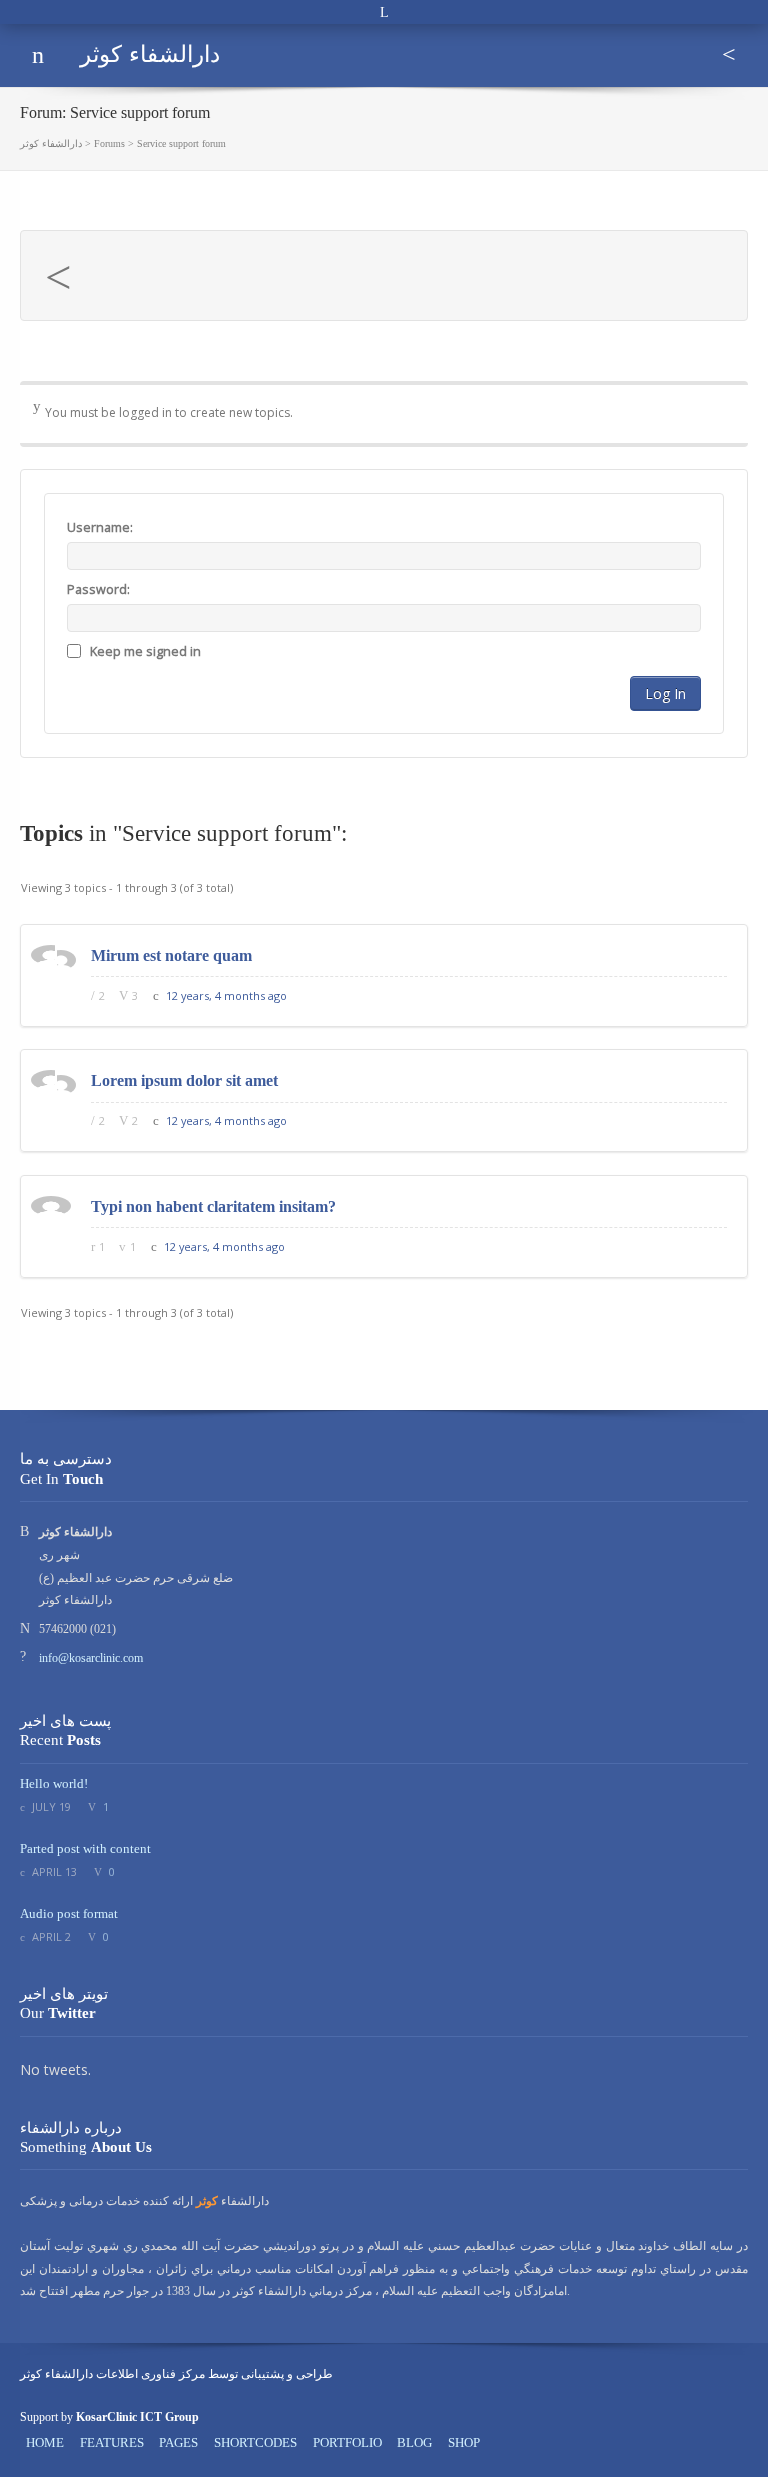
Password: (98, 589)
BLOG (414, 2443)
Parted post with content (85, 1848)
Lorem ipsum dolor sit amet (184, 1080)
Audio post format (69, 1913)
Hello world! (54, 1783)
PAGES (178, 2443)
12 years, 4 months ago (226, 995)
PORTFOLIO (347, 2443)
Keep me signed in (145, 651)
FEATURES (112, 2443)
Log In (665, 693)
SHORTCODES (255, 2443)
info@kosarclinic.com (91, 1658)
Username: (100, 527)
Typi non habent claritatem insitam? (213, 1206)
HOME (45, 2443)
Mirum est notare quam (171, 955)
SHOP (464, 2443)
